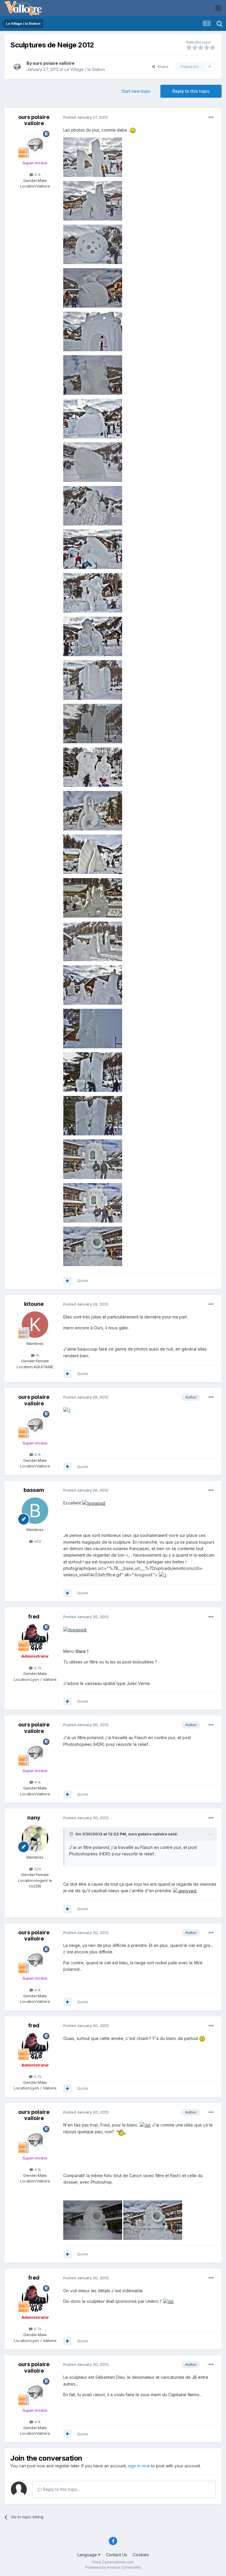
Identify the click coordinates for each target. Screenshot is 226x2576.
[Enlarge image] (133, 130)
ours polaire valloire (54, 63)
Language (88, 2555)
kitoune (34, 1304)
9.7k (37, 1668)
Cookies (141, 2555)
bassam (34, 1490)
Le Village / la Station (85, 69)
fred (34, 1617)
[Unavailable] (93, 157)
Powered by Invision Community (113, 2567)
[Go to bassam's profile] (35, 1511)
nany (34, 1818)
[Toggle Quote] (72, 1834)
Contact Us (117, 2555)
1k (37, 1355)
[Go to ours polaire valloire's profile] (17, 67)
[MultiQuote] (67, 1281)
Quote (83, 1280)
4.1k (37, 175)
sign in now (139, 2466)
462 (37, 1541)
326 (37, 1869)
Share (162, 67)
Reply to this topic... (61, 2489)
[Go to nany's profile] (35, 1838)
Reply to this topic (191, 91)
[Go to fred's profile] (35, 1637)
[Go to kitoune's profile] (35, 1325)
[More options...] (211, 117)
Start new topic (136, 91)
